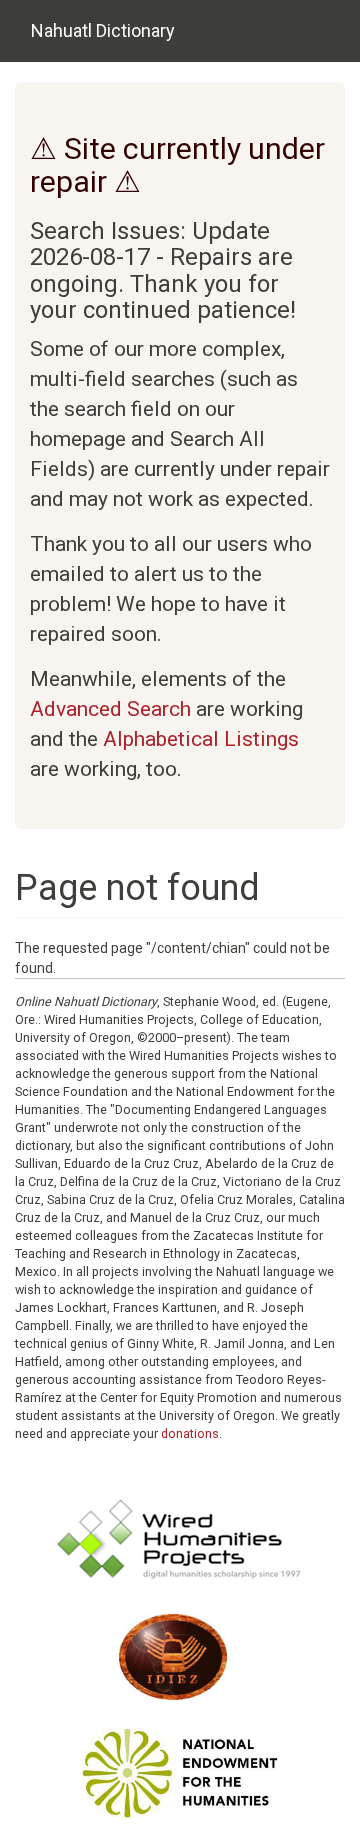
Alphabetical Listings (201, 739)
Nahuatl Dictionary (103, 30)
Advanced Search (110, 709)
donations (190, 1433)
